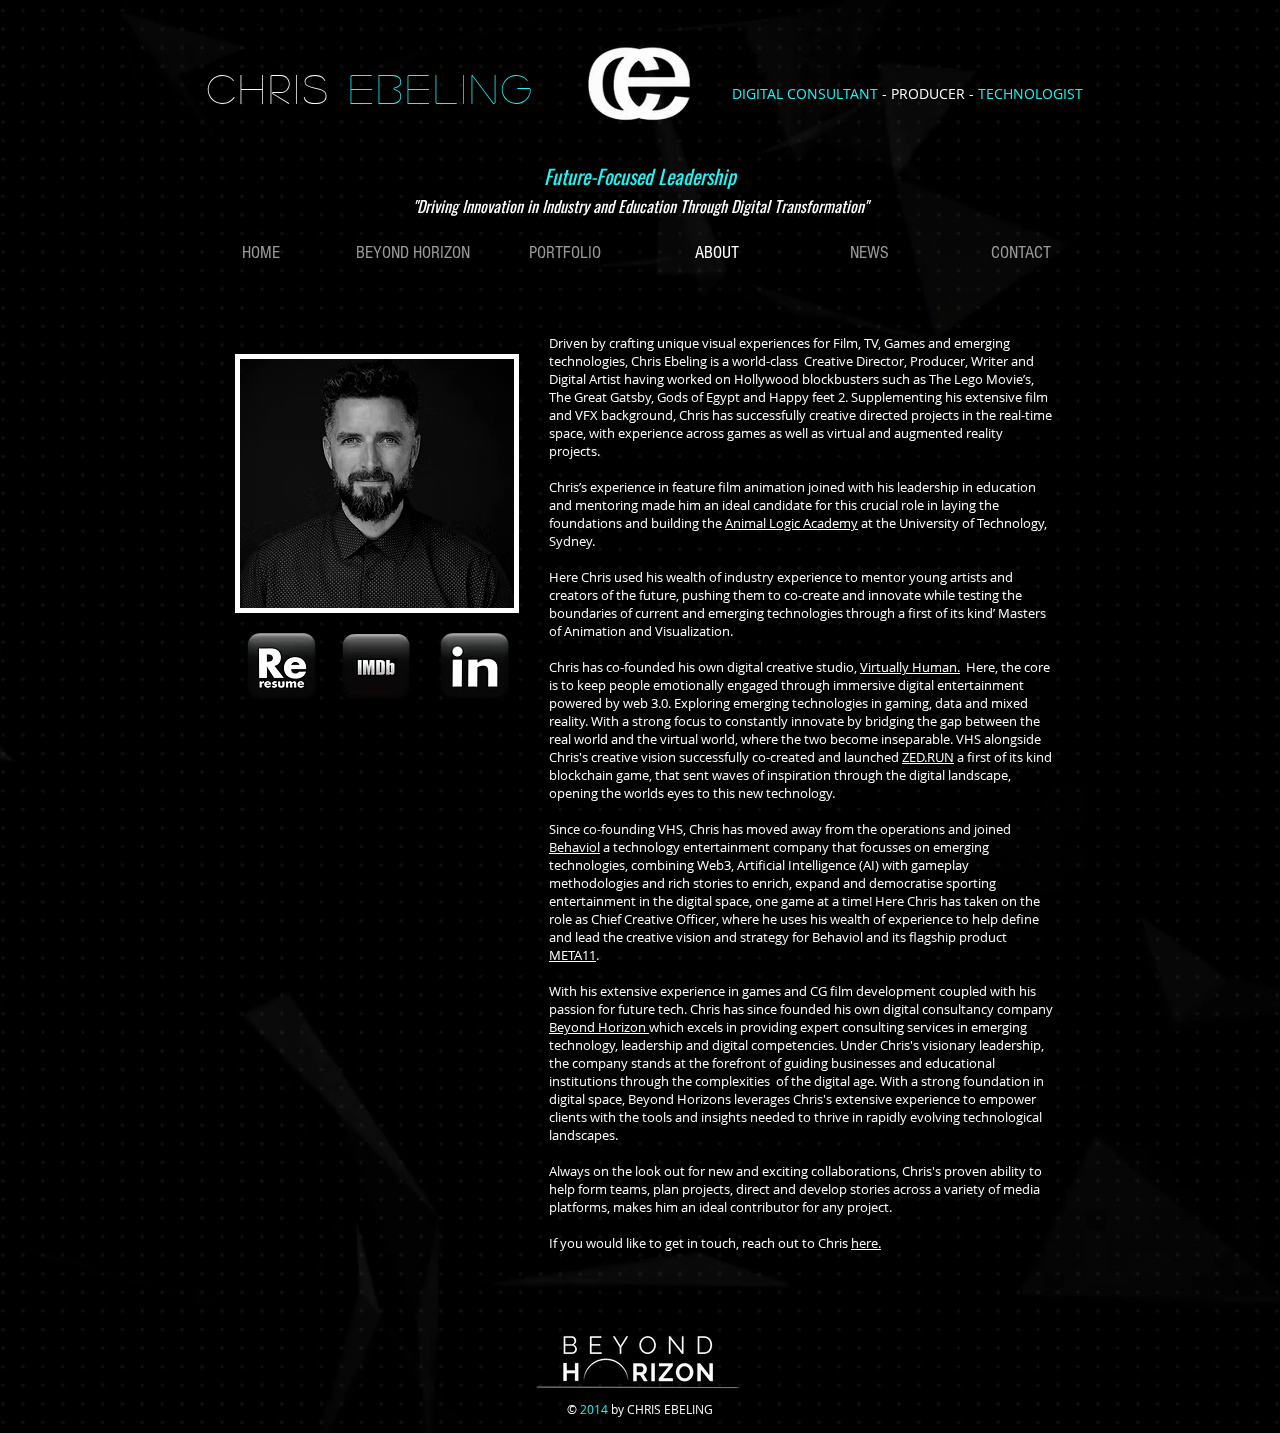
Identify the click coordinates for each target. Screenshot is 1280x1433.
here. (866, 1243)
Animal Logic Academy (791, 523)
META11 (572, 955)
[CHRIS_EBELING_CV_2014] (281, 668)
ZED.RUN (928, 757)
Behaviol (574, 847)
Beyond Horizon (599, 1027)
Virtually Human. (910, 667)
